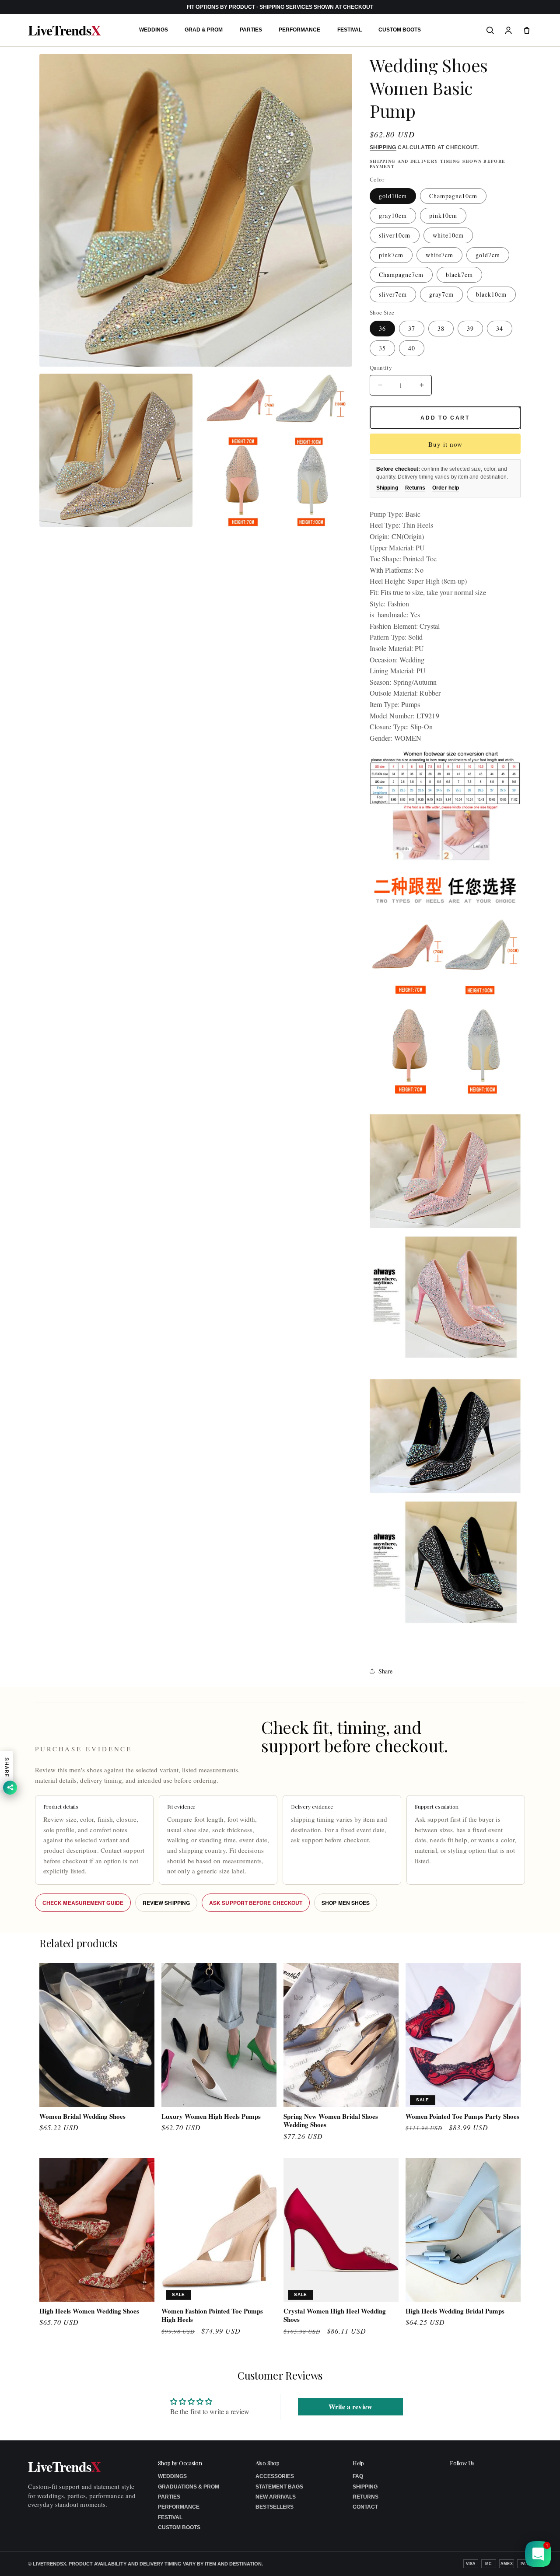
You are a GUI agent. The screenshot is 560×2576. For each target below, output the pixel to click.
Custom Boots (400, 30)
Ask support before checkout (256, 1903)
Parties (251, 30)
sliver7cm (393, 294)
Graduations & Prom (189, 2487)
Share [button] (385, 1671)
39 (470, 328)
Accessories (275, 2476)
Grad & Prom (204, 30)
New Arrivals (276, 2497)
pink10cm (443, 215)
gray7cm (441, 294)
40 (412, 348)
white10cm (448, 235)
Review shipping (166, 1903)
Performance (299, 30)
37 (412, 328)
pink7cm (391, 255)
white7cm (439, 255)
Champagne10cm (453, 196)
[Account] (508, 30)
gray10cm (393, 215)
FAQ (358, 2476)
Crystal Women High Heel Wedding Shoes (335, 2315)
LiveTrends (64, 30)
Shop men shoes (346, 1903)
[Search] (490, 30)
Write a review (350, 2406)
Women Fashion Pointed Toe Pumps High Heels (212, 2315)
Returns (415, 488)
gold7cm (488, 255)
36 (382, 328)
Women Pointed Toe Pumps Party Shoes (462, 2117)
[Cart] (527, 30)
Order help (446, 488)
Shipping (383, 147)
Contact (365, 2507)
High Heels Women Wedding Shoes (89, 2311)
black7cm (459, 275)
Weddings (154, 30)
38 (441, 328)
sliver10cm (395, 235)
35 (382, 348)
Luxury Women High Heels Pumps (211, 2117)
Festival (350, 30)
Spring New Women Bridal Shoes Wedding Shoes (331, 2121)
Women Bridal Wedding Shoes (82, 2117)
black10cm (491, 294)
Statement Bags (279, 2487)
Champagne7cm (401, 275)
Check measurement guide (83, 1903)
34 (500, 328)
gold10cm (393, 196)
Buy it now (445, 444)
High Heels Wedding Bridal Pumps (455, 2311)
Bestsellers (275, 2507)
